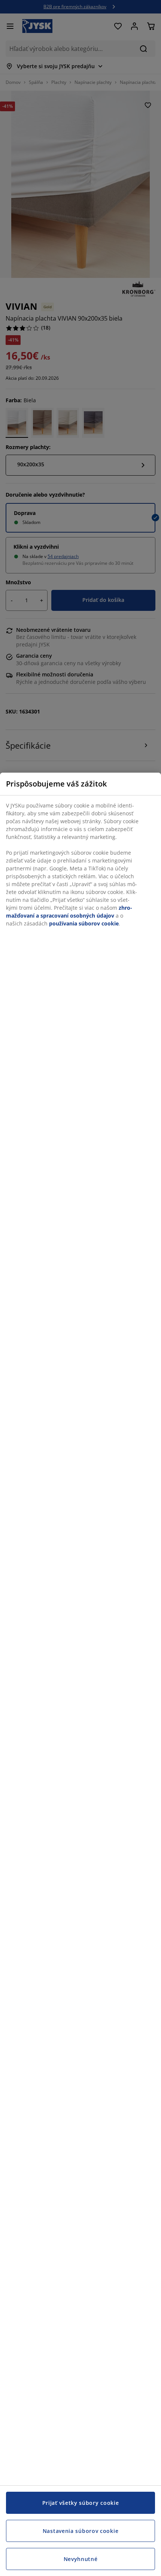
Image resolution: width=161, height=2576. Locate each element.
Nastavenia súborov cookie (81, 2531)
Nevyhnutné (81, 2559)
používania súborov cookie (84, 923)
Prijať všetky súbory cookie (81, 2503)
